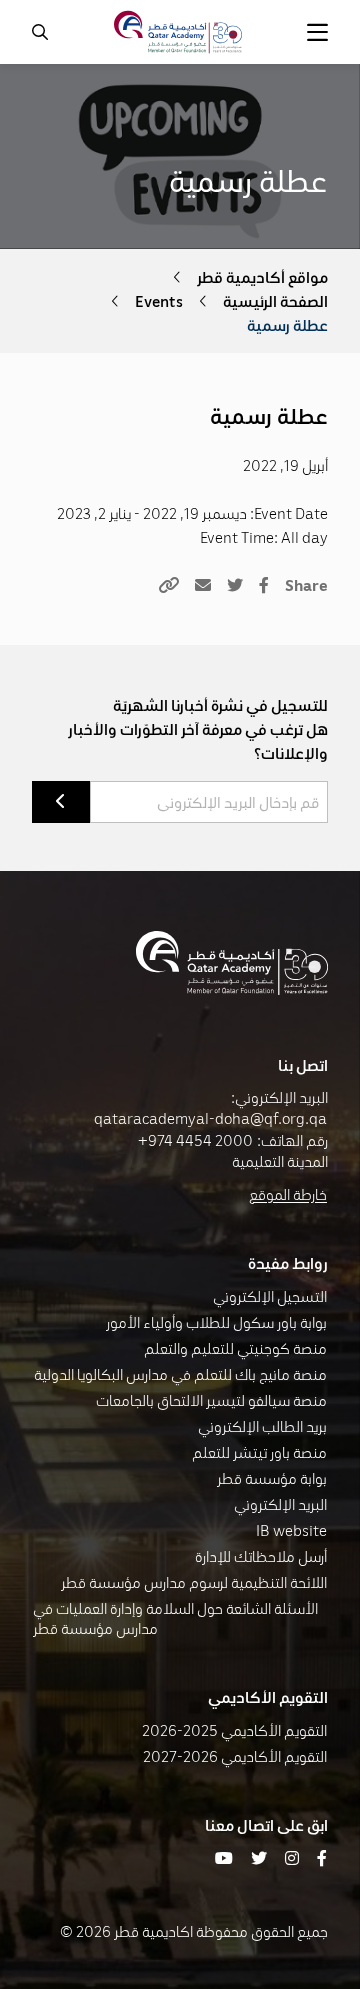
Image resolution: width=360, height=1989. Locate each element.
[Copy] (169, 585)
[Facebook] (264, 585)
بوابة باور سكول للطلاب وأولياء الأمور (216, 1322)
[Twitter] (235, 585)
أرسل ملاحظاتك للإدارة (261, 1556)
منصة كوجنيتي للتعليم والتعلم (235, 1348)
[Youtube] (224, 1858)
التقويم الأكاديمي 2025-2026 (234, 1730)
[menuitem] (317, 32)
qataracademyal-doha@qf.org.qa (210, 1118)
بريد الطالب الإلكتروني (262, 1426)
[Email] (203, 585)
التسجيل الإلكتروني (270, 1296)
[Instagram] (292, 1858)
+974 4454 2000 (195, 1140)
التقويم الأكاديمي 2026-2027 (235, 1756)
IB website (291, 1530)
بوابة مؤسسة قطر (272, 1478)
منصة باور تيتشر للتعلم (259, 1452)
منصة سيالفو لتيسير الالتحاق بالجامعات (211, 1400)
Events (159, 301)
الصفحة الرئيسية (275, 301)
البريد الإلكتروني (280, 1504)
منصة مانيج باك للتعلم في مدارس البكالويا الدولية (180, 1374)
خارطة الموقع (288, 1194)
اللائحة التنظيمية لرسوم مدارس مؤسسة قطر (194, 1582)
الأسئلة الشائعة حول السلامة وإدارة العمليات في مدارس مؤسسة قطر (175, 1618)
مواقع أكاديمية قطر (262, 277)
